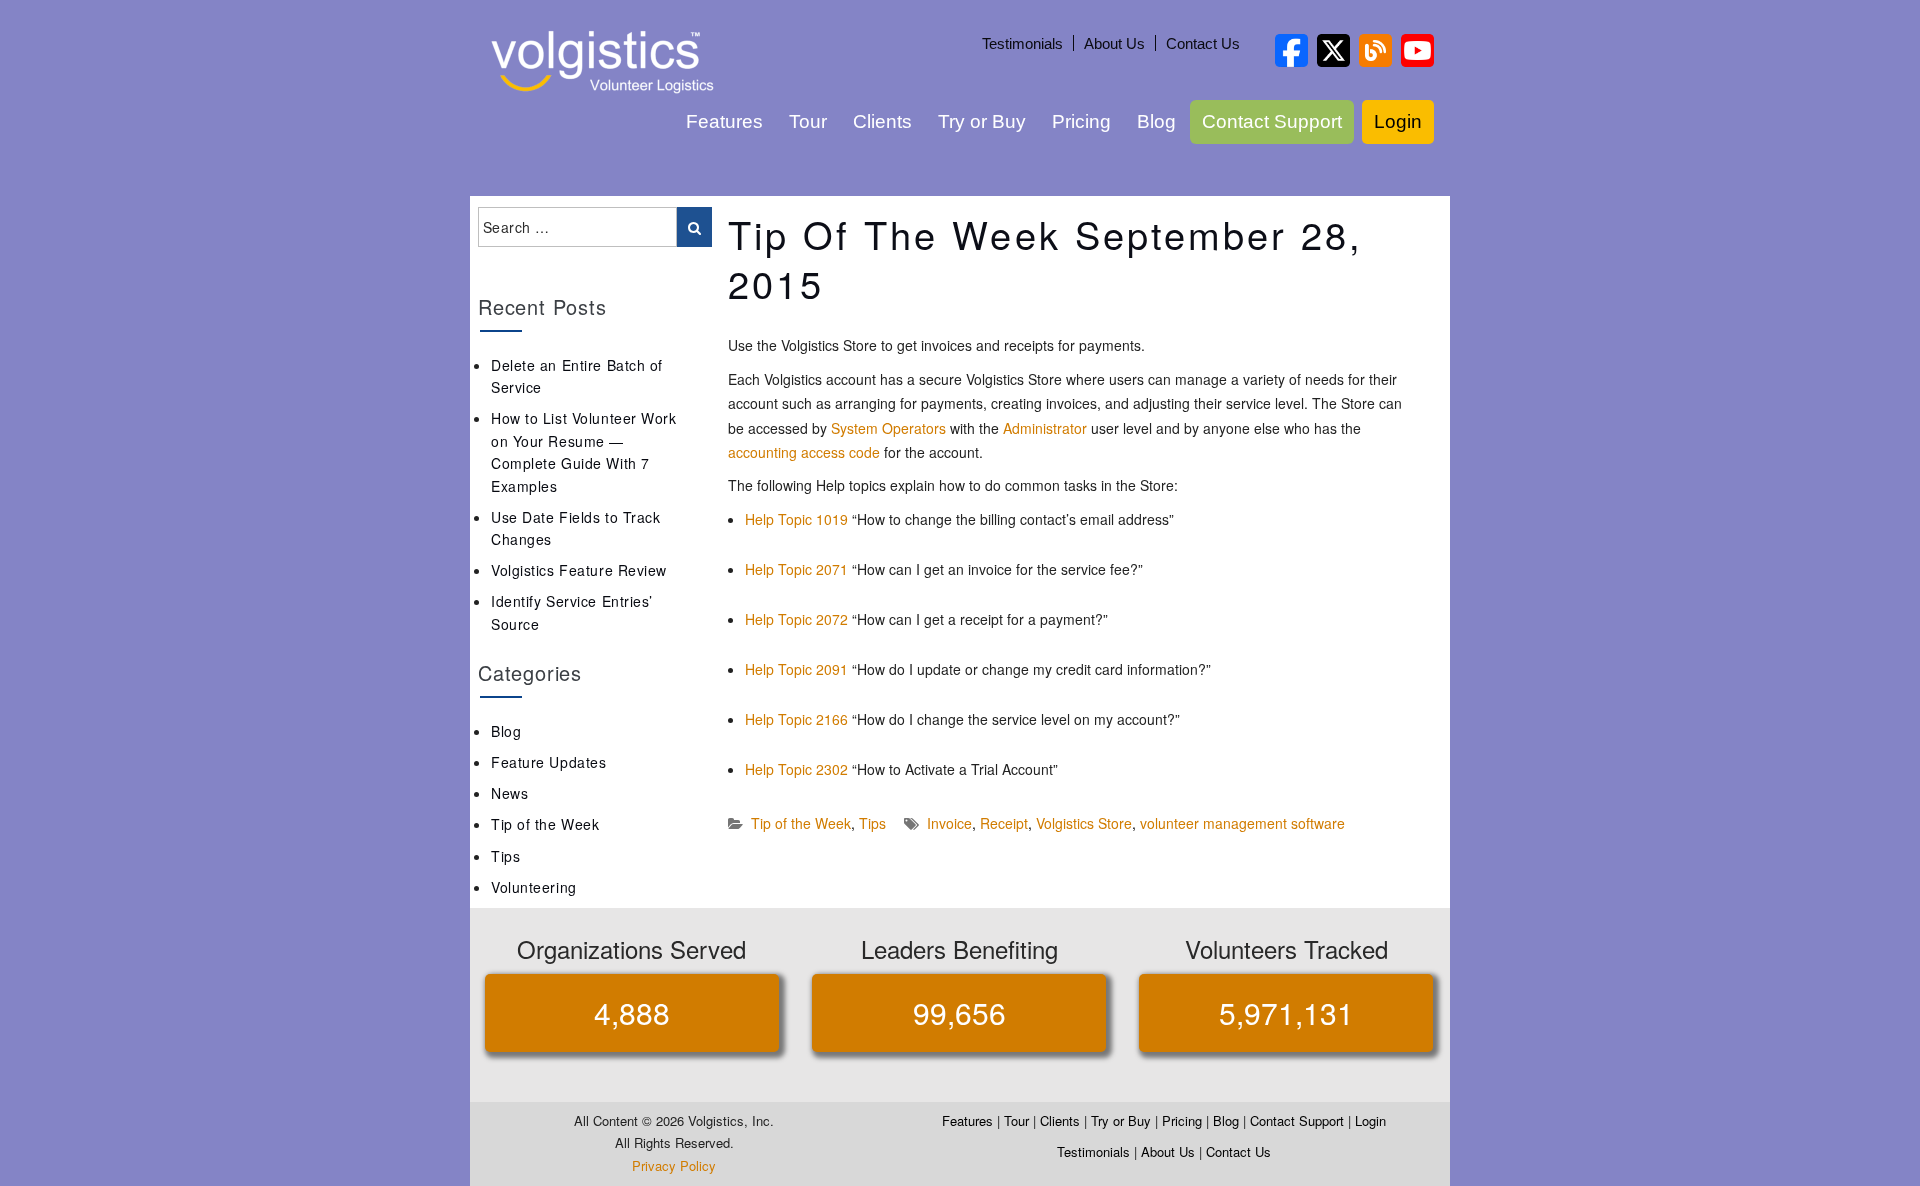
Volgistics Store (1084, 823)
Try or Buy (982, 121)
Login (1398, 121)
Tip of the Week (801, 823)
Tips (872, 823)
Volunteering (534, 887)
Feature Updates (548, 762)
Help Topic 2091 (796, 669)
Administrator (1045, 428)
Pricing (1081, 121)
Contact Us (1203, 43)
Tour (808, 121)
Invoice (949, 823)
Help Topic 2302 (796, 769)
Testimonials (1022, 43)
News (509, 793)
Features (724, 121)
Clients (882, 121)
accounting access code (804, 452)
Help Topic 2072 (796, 619)
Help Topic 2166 (796, 719)
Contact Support (1272, 121)
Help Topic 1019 (796, 519)
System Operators (888, 428)
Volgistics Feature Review (579, 570)
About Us (1114, 43)
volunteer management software (1242, 823)
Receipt (1004, 823)
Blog (1156, 121)
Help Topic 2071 (796, 569)
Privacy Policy (674, 1165)
